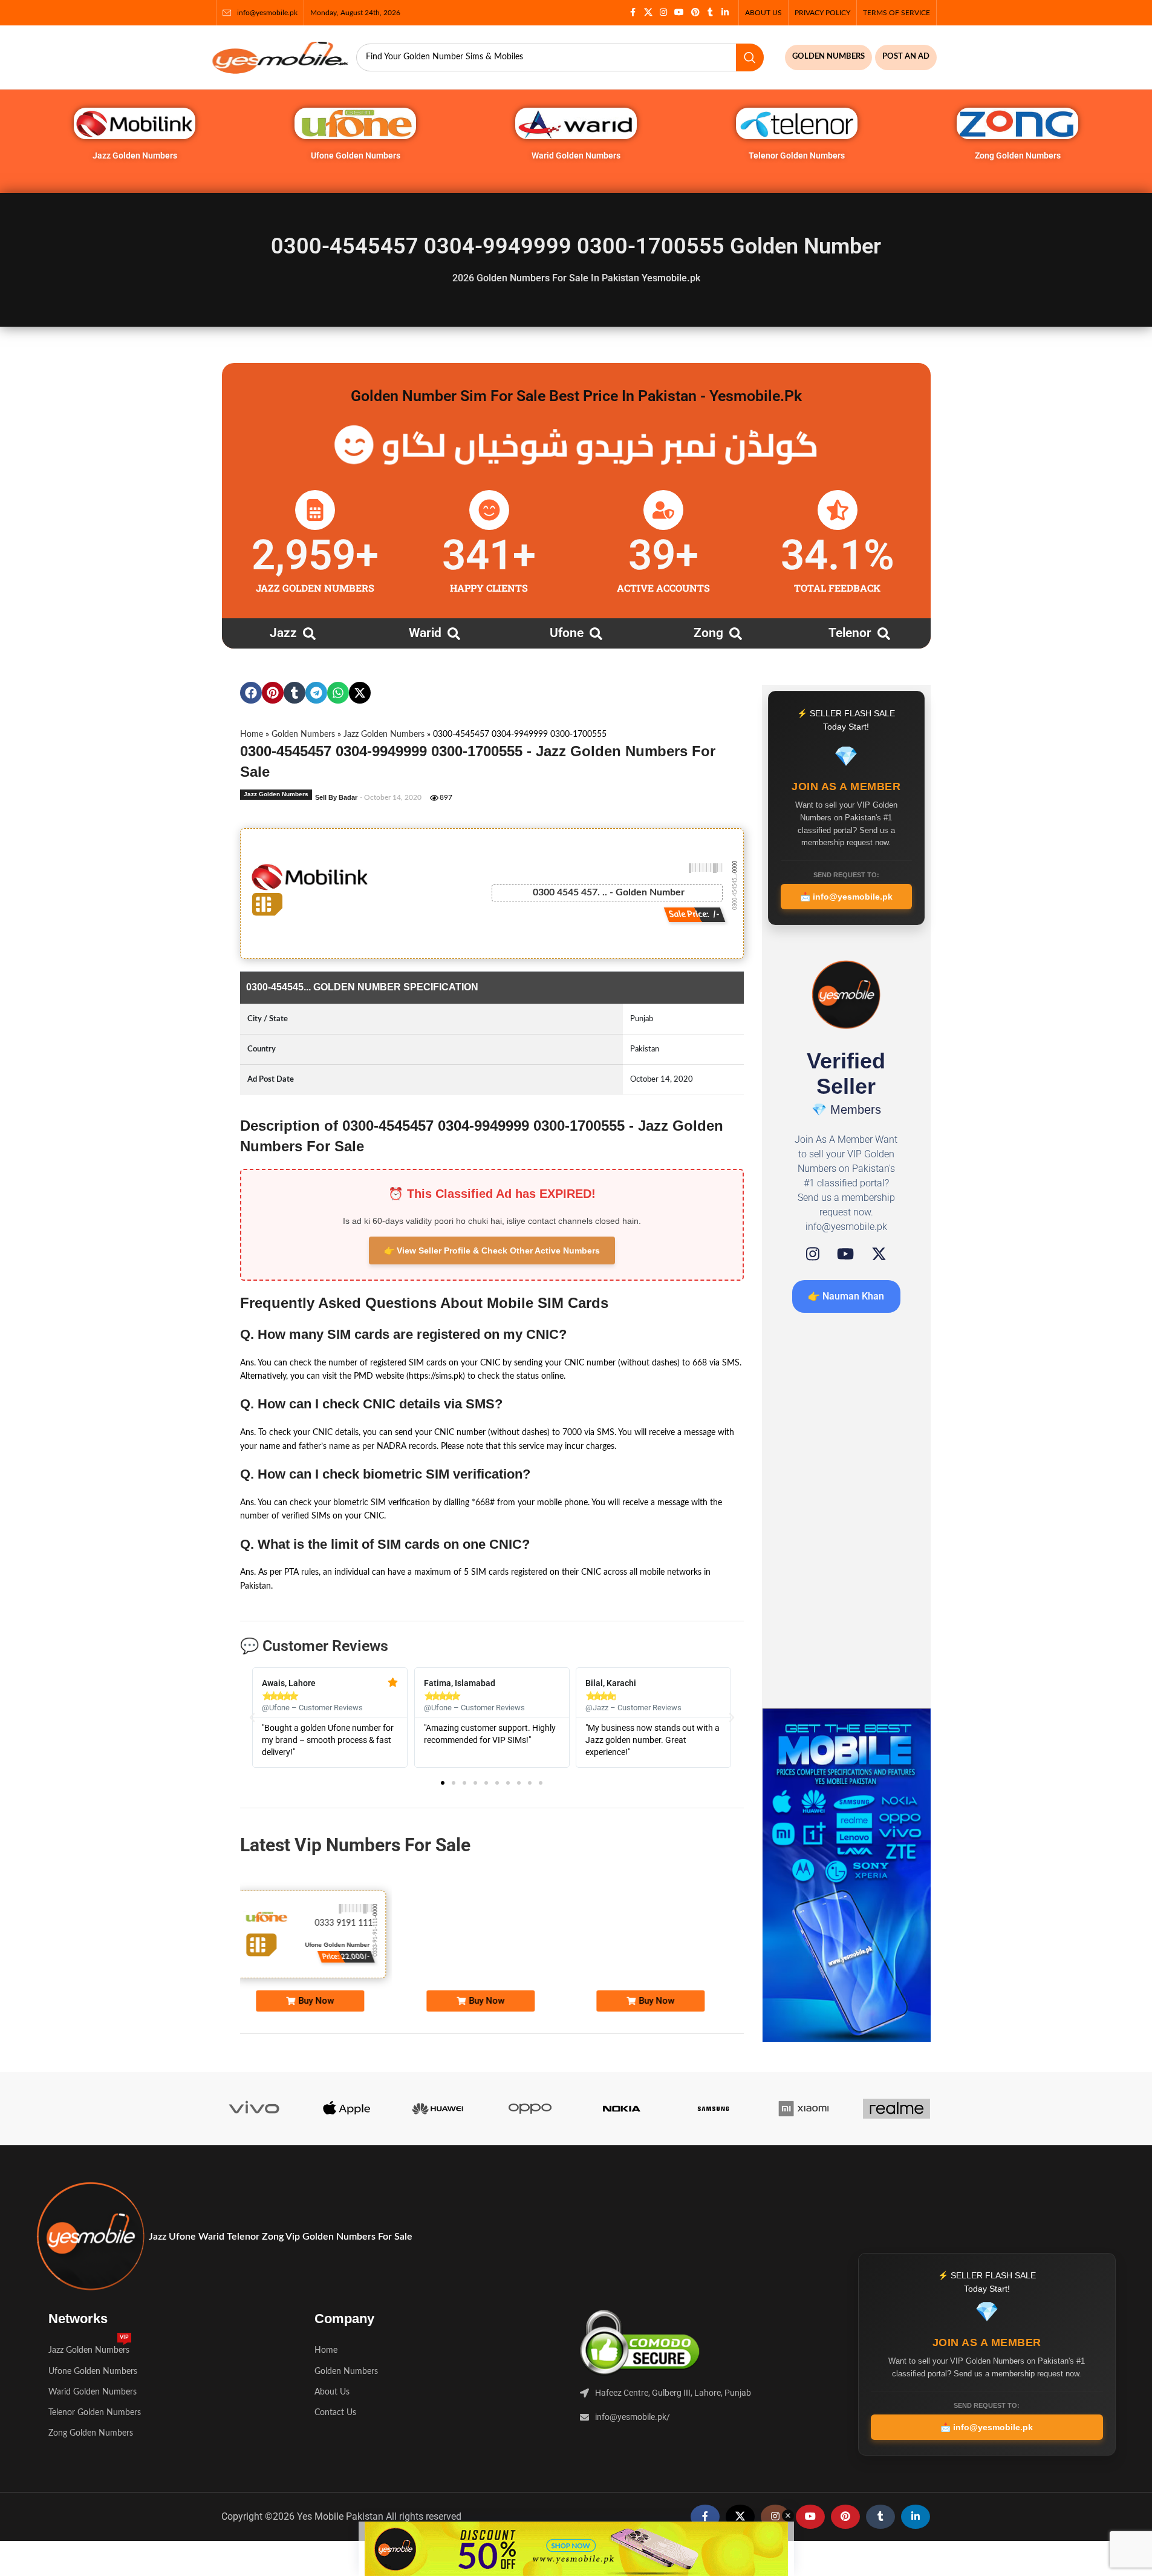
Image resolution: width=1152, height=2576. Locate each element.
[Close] (812, 1155)
